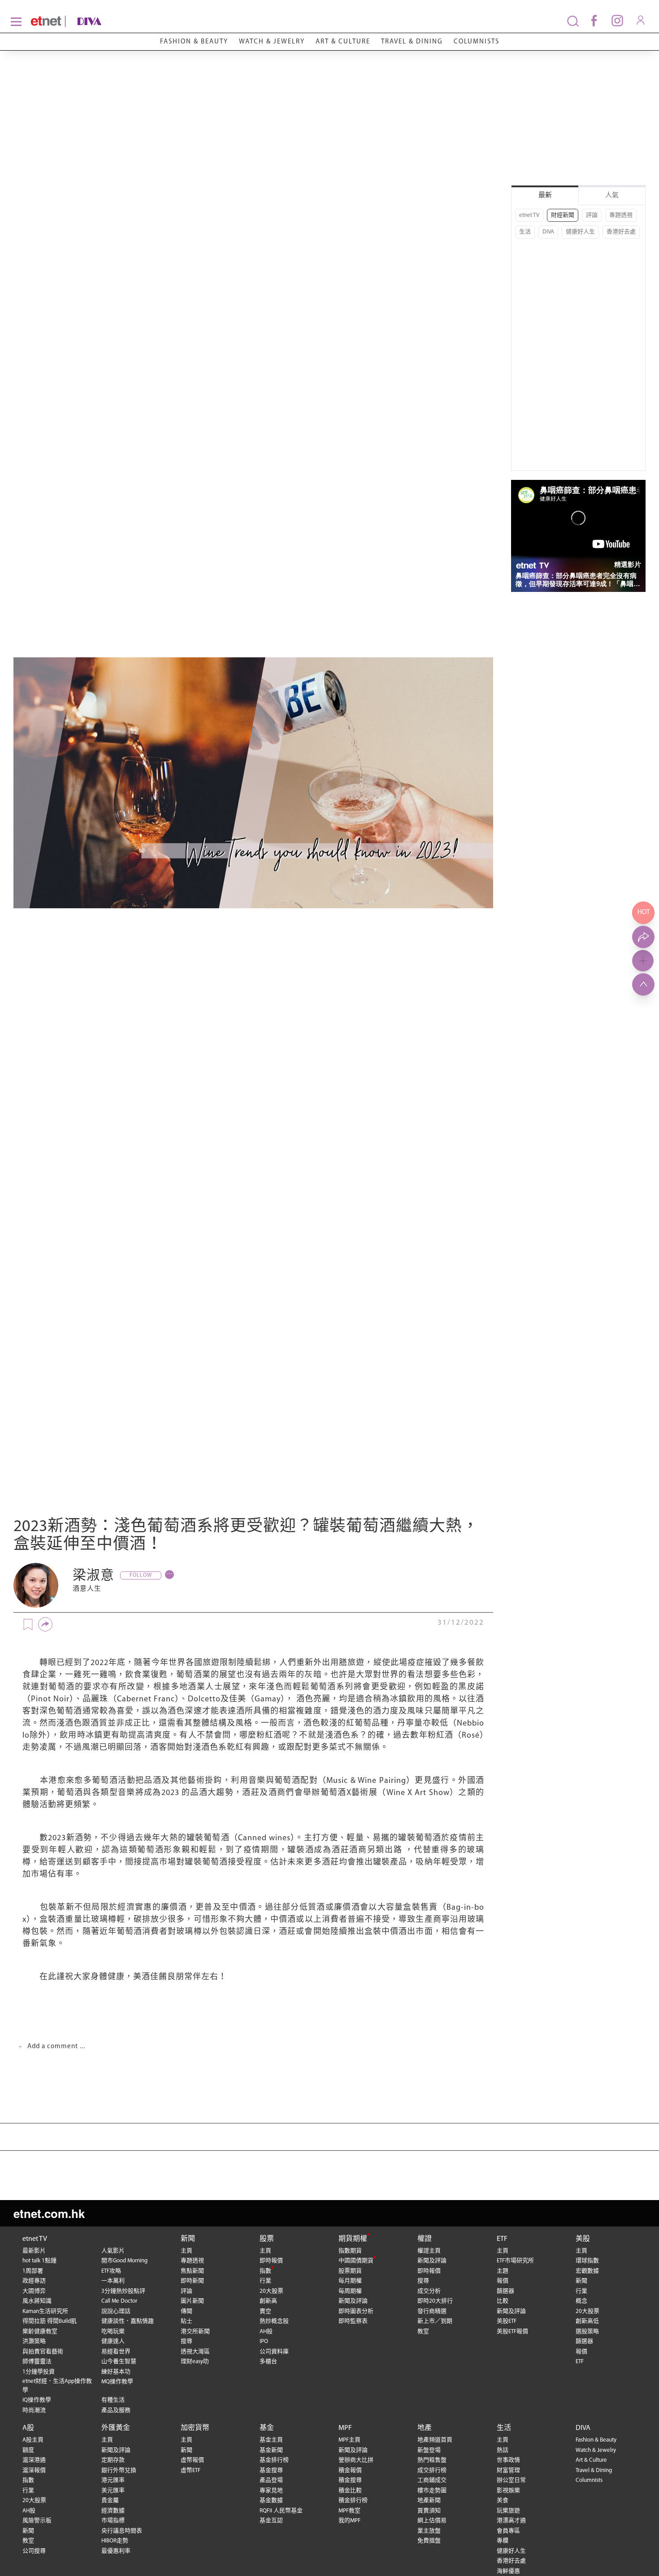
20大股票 (271, 2291)
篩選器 (505, 2291)
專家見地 (271, 2491)
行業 (265, 2281)
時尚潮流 (34, 2410)
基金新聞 (271, 2450)
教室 (423, 2332)
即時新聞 (192, 2281)
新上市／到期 (435, 2321)
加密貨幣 (195, 2428)
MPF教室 (349, 2511)
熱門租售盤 (432, 2460)
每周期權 (350, 2291)
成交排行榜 (432, 2470)
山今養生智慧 (119, 2362)
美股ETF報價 (512, 2332)
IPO (264, 2341)
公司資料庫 (274, 2352)
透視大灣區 (195, 2352)
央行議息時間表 (122, 2531)
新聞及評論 (353, 2301)
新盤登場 (429, 2450)
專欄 (503, 2541)
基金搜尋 (271, 2470)
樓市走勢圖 (432, 2491)
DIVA (548, 232)
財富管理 (508, 2470)
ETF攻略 (111, 2271)
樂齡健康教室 (40, 2332)
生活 (525, 232)
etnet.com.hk (49, 2213)
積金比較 (350, 2491)
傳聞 (186, 2311)
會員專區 (508, 2531)
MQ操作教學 (117, 2382)
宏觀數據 (587, 2271)
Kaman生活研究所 (45, 2311)
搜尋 (186, 2341)
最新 (545, 196)
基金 (267, 2428)
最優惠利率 (116, 2551)
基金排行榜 (274, 2460)
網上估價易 (432, 2521)
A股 (28, 2428)
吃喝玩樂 (113, 2332)
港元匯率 (113, 2480)
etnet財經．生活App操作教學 (57, 2386)
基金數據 (271, 2500)
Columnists (477, 42)
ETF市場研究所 (515, 2261)
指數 (265, 2271)
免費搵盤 (429, 2541)
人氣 (612, 196)
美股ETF (507, 2321)
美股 (583, 2239)
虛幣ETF (191, 2470)
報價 (503, 2281)
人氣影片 (113, 2251)
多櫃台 (268, 2362)
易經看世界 (116, 2352)
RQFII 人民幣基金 (281, 2511)
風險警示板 (37, 2521)
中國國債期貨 (356, 2261)
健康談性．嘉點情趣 (128, 2321)
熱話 (503, 2450)
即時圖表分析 (356, 2311)
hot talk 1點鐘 (39, 2261)
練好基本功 (116, 2372)
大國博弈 (34, 2291)
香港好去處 (621, 232)
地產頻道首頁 (435, 2440)
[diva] (115, 21)
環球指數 (587, 2261)
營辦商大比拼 (356, 2460)
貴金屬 (110, 2500)
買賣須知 (429, 2511)
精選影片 (628, 564)
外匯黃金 (116, 2428)
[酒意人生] (36, 1585)
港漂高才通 (511, 2521)
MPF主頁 (349, 2440)
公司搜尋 (34, 2551)
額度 (28, 2450)
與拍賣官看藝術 (43, 2352)
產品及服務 (116, 2410)
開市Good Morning (124, 2261)
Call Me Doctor (119, 2301)
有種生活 (113, 2400)
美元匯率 (113, 2491)
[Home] (46, 21)
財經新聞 (563, 215)
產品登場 (271, 2480)
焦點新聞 (192, 2271)
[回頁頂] (643, 984)
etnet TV (529, 215)
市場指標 (113, 2521)
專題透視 (621, 215)
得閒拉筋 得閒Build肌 (50, 2321)
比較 (503, 2301)
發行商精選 (432, 2311)
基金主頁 (271, 2440)
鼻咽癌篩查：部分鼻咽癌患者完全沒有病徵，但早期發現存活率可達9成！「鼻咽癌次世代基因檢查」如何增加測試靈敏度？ (578, 580)
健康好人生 (580, 232)
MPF (345, 2428)
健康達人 (113, 2341)
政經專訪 (34, 2281)
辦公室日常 (511, 2480)
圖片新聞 (192, 2301)
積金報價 (350, 2470)
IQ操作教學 (37, 2400)
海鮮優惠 (508, 2571)
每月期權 (350, 2281)
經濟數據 (113, 2511)
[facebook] (594, 20)
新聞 (188, 2239)
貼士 (186, 2321)
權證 (425, 2239)
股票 (267, 2239)
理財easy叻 (195, 2362)
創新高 (268, 2301)
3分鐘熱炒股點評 (123, 2291)
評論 (592, 215)
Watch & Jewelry (272, 42)
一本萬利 (113, 2281)
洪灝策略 (34, 2341)
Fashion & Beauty (194, 42)
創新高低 (587, 2321)
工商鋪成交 (432, 2480)
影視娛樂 (508, 2491)
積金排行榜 (353, 2500)
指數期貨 (350, 2251)
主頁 (186, 2251)
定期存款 (113, 2460)
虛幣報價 (192, 2460)
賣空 (265, 2311)
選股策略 (587, 2332)
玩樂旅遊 (508, 2511)
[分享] (45, 1624)
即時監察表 (353, 2321)
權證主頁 (429, 2251)
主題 (503, 2271)
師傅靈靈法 (37, 2362)
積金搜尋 (350, 2480)
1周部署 (33, 2271)
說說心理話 (116, 2311)
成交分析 (429, 2291)
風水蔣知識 (37, 2301)
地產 (425, 2428)
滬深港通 (34, 2460)
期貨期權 (353, 2239)
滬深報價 (34, 2470)
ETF (502, 2239)
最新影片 (34, 2251)
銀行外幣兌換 (119, 2470)
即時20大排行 (435, 2301)
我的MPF (349, 2521)
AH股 (266, 2332)
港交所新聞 (195, 2332)
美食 (503, 2500)
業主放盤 (429, 2531)
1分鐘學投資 (39, 2372)
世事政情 (508, 2460)
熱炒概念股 (274, 2321)
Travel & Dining (412, 42)
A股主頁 (33, 2440)
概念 (581, 2301)
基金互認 (271, 2521)
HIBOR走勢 (115, 2541)
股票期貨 (350, 2271)
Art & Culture (343, 42)
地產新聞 (429, 2500)
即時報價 (271, 2261)
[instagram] (617, 20)
